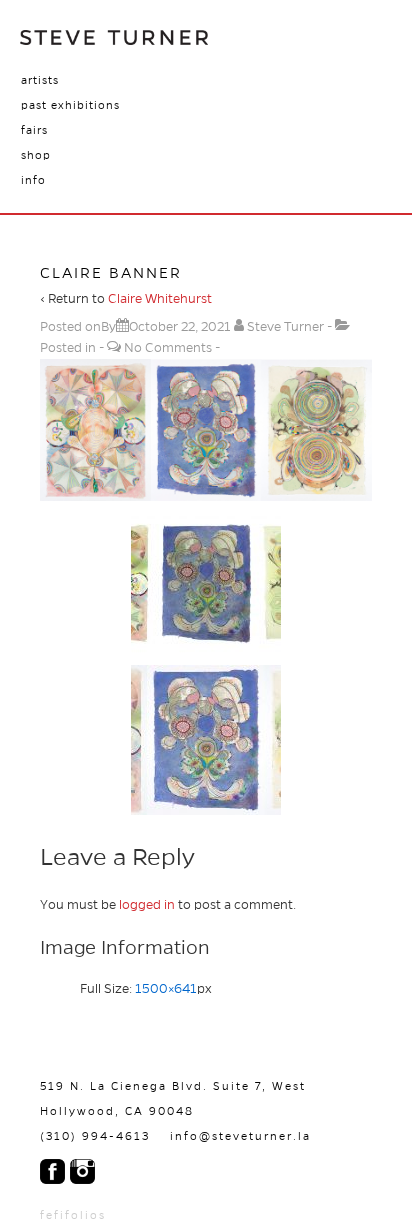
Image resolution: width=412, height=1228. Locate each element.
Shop (36, 155)
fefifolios (73, 1215)
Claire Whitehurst (160, 299)
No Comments (168, 348)
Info (33, 180)
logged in (147, 905)
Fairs (34, 130)
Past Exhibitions (70, 105)
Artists (40, 80)
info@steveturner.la (240, 1136)
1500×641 (166, 989)
